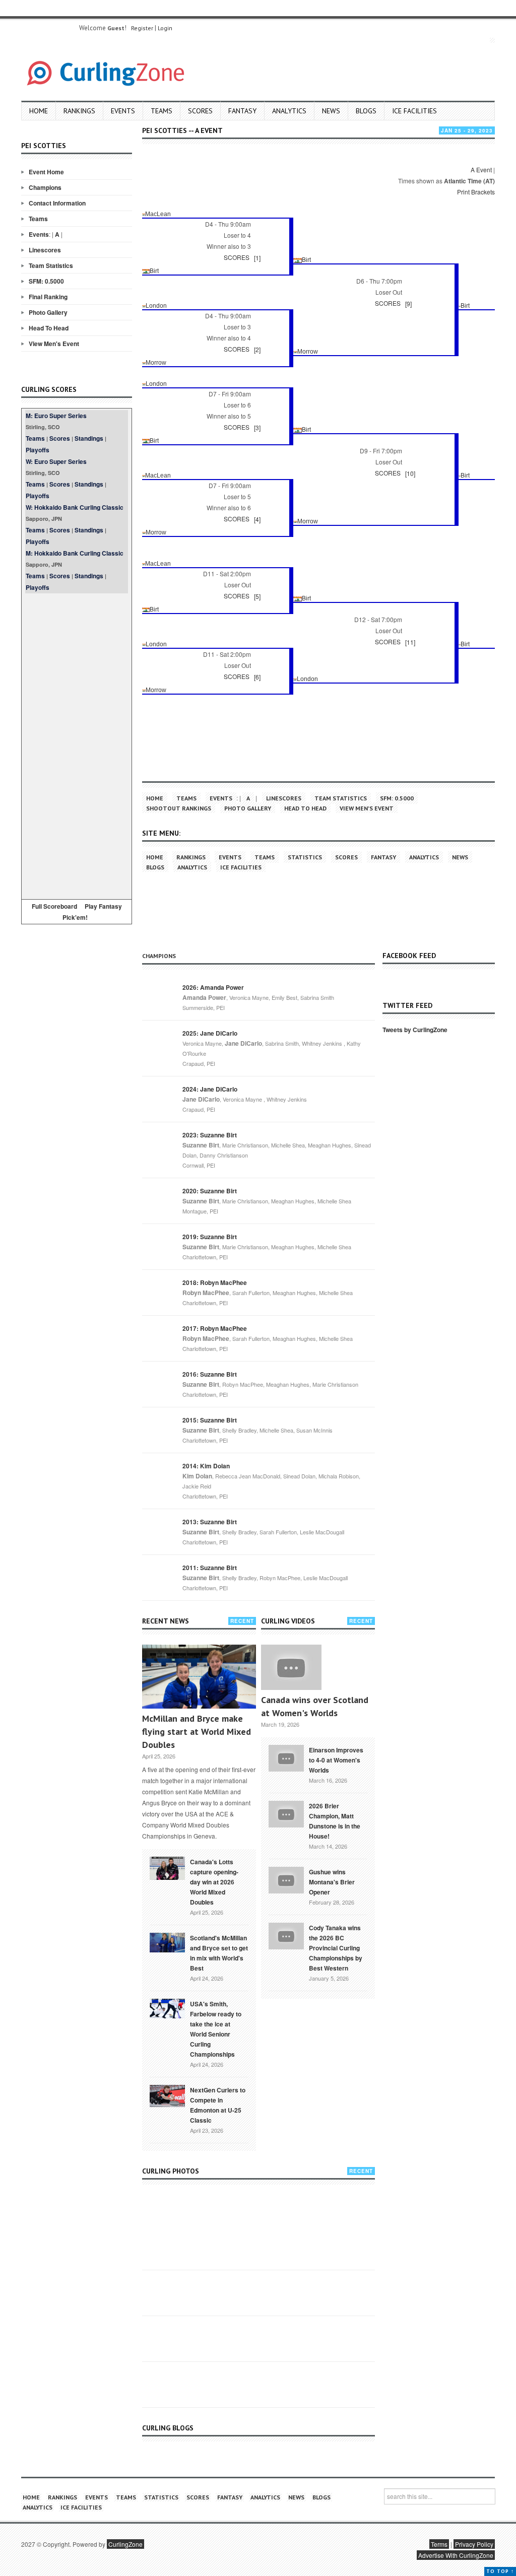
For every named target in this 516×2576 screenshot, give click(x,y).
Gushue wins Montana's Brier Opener (332, 1882)
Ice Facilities (414, 111)
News (331, 111)
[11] (410, 642)
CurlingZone (125, 2544)
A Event (481, 170)
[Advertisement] (77, 744)
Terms (439, 2544)
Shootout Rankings (179, 808)
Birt (306, 260)
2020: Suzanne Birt (210, 1191)
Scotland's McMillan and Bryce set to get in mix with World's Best (219, 1953)
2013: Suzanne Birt (210, 1522)
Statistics (305, 857)
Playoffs (38, 450)
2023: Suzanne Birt (210, 1135)
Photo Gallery (48, 312)
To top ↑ (500, 2571)
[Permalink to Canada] (167, 1867)
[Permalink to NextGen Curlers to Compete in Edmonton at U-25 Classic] (167, 2095)
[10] (410, 473)
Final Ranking (48, 297)
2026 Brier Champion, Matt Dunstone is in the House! (335, 1821)
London (156, 306)
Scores (200, 111)
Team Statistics (51, 265)
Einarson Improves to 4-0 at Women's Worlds (336, 1760)
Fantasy (242, 111)
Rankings (79, 111)
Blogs (366, 111)
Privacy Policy (474, 2544)
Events (123, 111)
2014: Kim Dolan (206, 1466)
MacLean (158, 214)
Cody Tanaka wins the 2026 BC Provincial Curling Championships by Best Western (336, 1948)
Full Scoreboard (54, 906)
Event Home (46, 172)
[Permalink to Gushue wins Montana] (286, 1879)
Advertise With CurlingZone (456, 2555)
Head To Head (49, 328)
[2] (257, 349)
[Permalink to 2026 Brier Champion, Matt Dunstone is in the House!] (286, 1813)
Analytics (289, 111)
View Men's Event (54, 344)
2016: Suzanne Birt (210, 1374)
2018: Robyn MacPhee (215, 1282)
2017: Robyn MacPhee (215, 1328)
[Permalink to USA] (167, 2008)
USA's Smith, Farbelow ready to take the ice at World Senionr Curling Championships (216, 2029)
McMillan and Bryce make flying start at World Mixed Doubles (197, 1732)
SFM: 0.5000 (46, 281)
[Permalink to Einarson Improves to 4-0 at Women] (286, 1757)
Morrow (308, 352)
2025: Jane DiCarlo (210, 1033)
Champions (45, 187)
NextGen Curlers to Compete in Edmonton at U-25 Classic (218, 2105)
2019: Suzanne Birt (210, 1237)
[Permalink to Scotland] (167, 1942)
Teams (162, 111)
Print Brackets (476, 192)
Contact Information (57, 203)
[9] (408, 303)
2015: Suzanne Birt (210, 1420)
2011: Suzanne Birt (210, 1568)
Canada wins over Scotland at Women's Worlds (315, 1706)
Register (142, 28)
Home (39, 111)
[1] (257, 258)
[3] (257, 427)
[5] (257, 596)
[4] (257, 519)
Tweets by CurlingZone (415, 1030)
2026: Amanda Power (213, 987)
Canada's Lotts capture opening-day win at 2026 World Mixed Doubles (214, 1882)
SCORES (237, 257)
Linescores (45, 250)
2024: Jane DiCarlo (210, 1089)
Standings (89, 438)
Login (165, 28)
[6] (257, 677)
